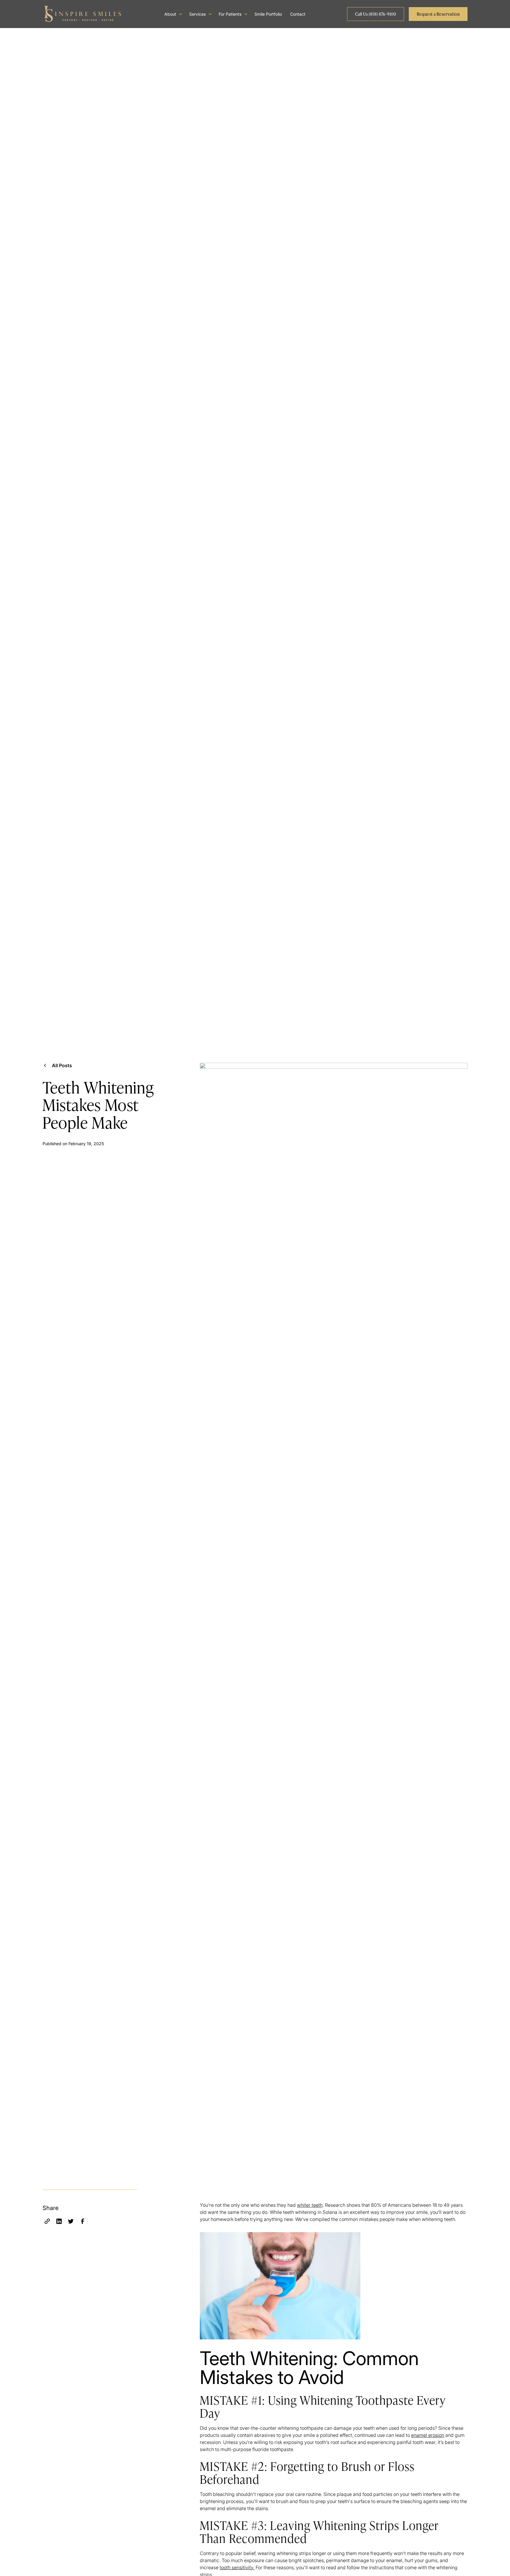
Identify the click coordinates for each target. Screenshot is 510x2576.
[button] (173, 14)
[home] (83, 14)
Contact (298, 14)
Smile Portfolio (268, 14)
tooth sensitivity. (237, 2567)
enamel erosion (428, 2435)
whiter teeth (310, 2205)
